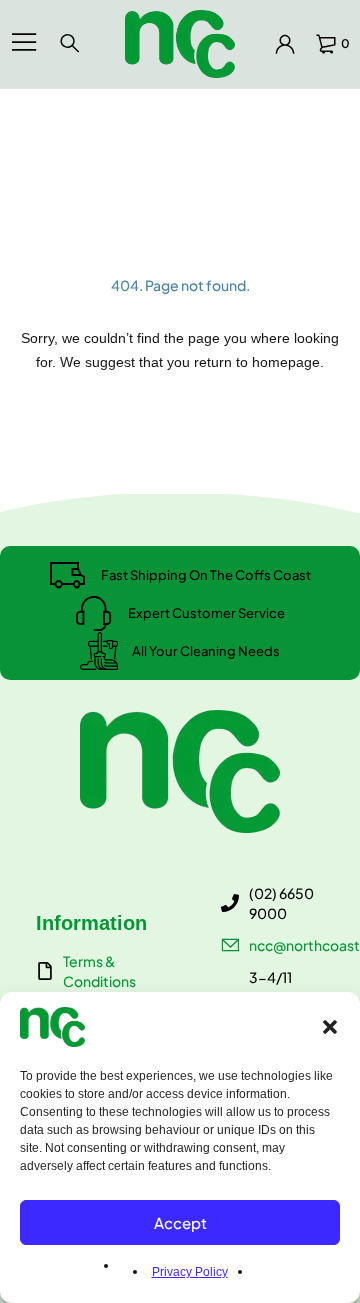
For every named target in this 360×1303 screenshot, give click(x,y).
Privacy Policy (190, 1272)
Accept (180, 1222)
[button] (330, 1027)
